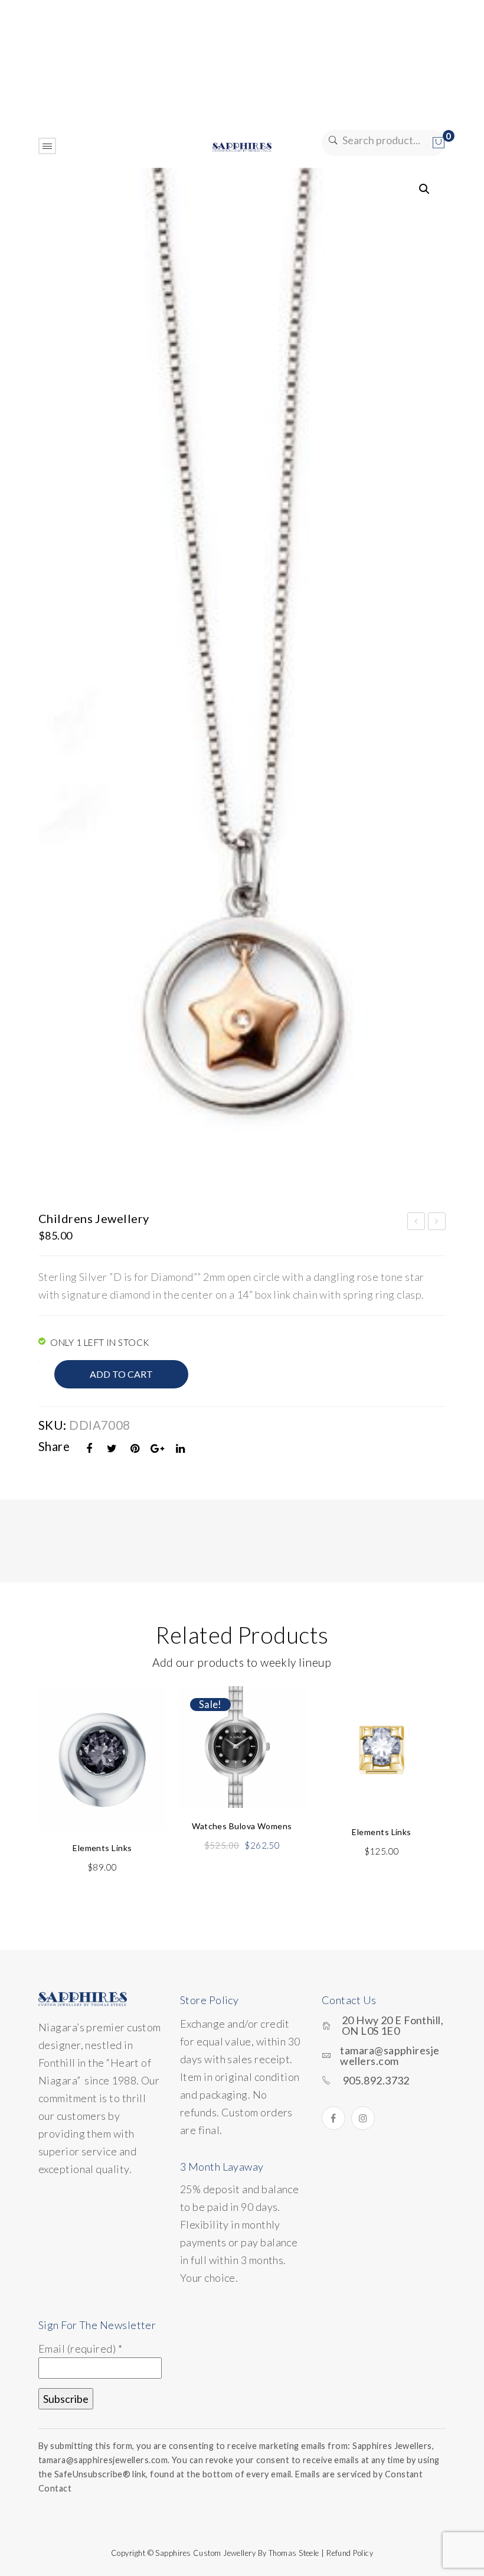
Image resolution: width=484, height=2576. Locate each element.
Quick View (143, 1723)
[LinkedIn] (181, 1448)
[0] (439, 143)
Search (332, 140)
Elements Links (417, 1223)
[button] (424, 189)
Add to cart (121, 1374)
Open (47, 146)
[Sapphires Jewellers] (242, 146)
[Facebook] (90, 1448)
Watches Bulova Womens (242, 1826)
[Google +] (158, 1448)
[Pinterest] (135, 1448)
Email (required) (80, 2349)
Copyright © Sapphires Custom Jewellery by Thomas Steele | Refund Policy (242, 2553)
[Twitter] (112, 1448)
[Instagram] (363, 2118)
